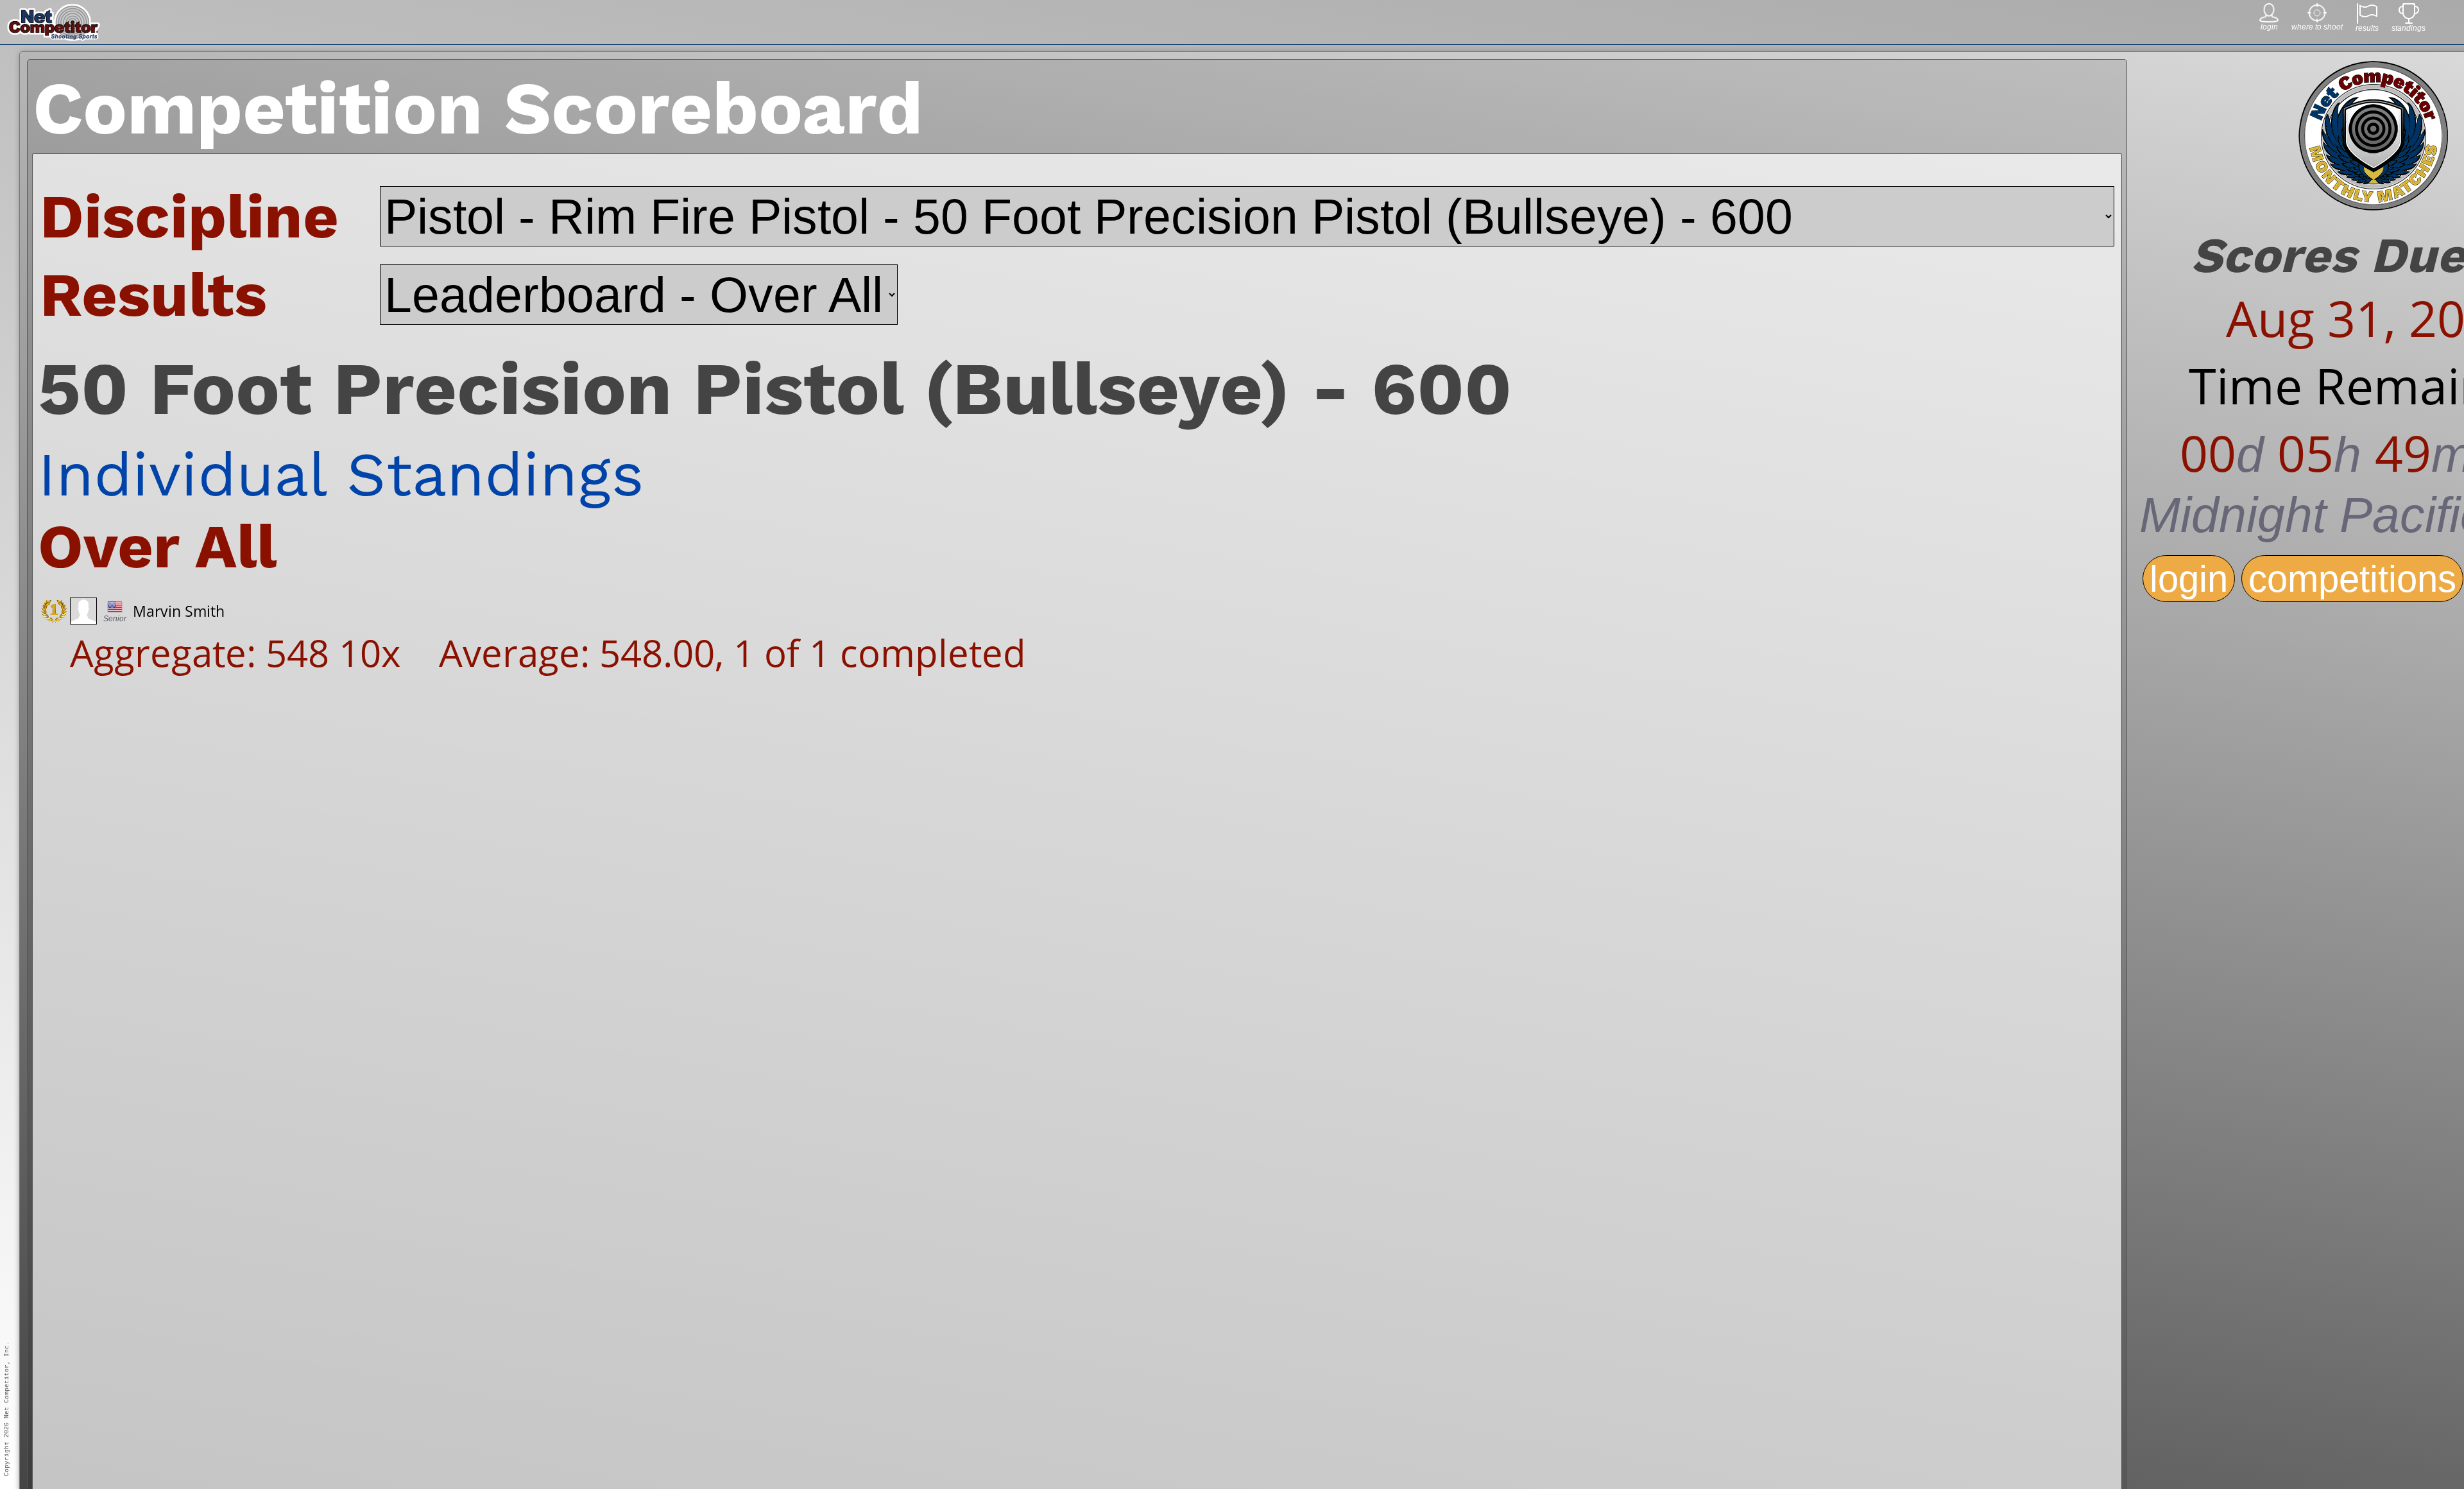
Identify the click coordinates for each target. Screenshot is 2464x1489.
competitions (2352, 579)
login (2189, 579)
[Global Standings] (2409, 20)
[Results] (2367, 20)
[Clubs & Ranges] (2317, 19)
